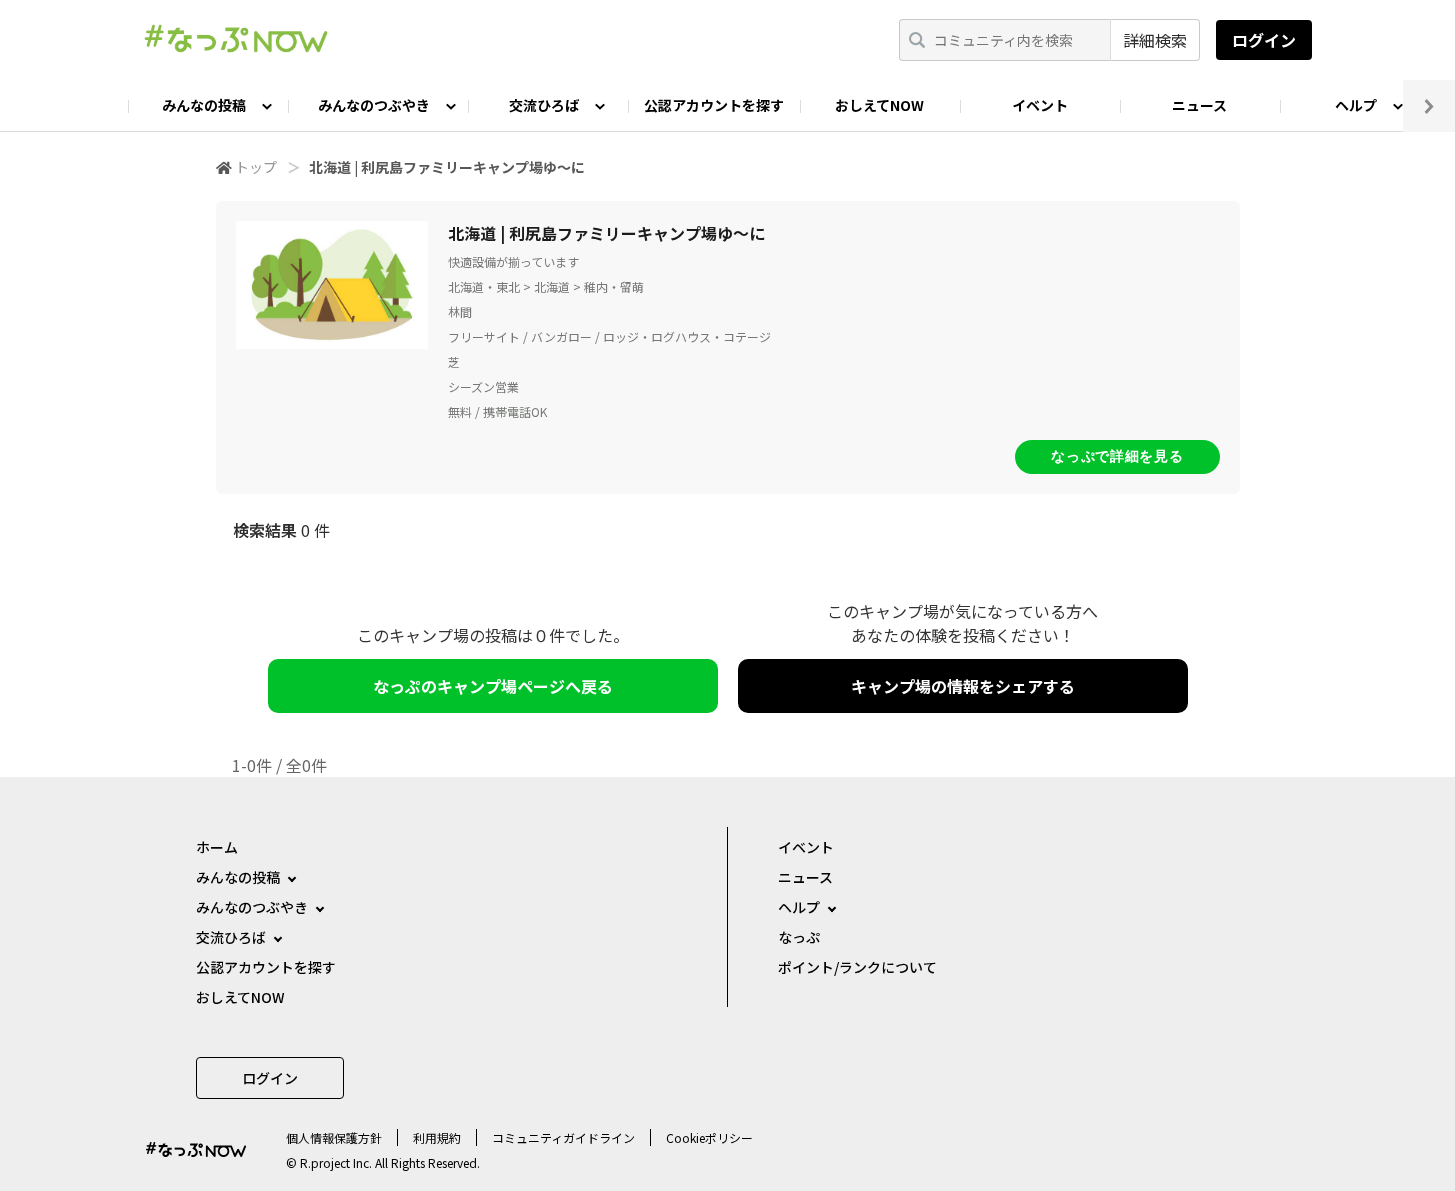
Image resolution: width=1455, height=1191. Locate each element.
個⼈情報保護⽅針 (334, 1137)
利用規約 (437, 1137)
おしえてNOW (879, 105)
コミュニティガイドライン (563, 1137)
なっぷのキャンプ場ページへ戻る (493, 686)
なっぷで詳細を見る (1117, 456)
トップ (256, 167)
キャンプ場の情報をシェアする (963, 686)
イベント (1040, 105)
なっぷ (799, 937)
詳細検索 (1155, 40)
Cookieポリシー (709, 1137)
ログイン (1264, 40)
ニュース (1199, 105)
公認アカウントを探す (714, 105)
